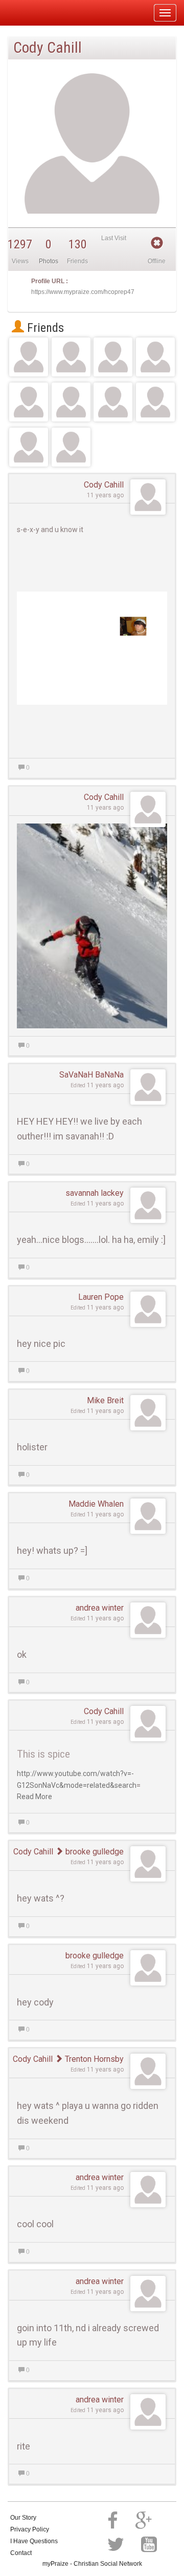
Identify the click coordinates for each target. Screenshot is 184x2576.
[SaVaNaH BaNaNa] (29, 402)
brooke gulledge (94, 1852)
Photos (49, 261)
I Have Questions (34, 2541)
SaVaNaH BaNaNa (91, 1075)
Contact (21, 2553)
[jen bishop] (113, 357)
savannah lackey (95, 1193)
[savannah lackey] (155, 357)
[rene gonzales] (29, 357)
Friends (44, 328)
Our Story (23, 2518)
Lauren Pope (101, 1297)
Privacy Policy (30, 2529)
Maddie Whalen (96, 1504)
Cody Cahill (104, 485)
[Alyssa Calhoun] (71, 357)
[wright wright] (113, 402)
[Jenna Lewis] (155, 402)
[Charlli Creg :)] (29, 447)
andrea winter (100, 1608)
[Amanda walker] (71, 402)
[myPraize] (32, 13)
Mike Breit (105, 1400)
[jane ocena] (71, 447)
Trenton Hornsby (93, 2059)
